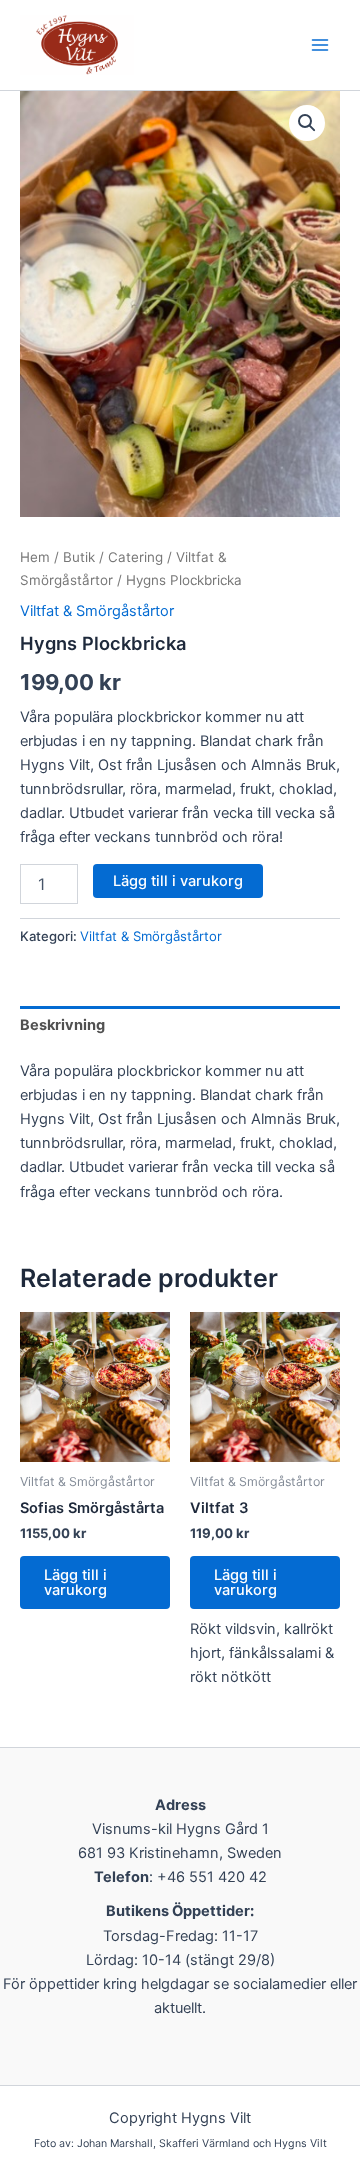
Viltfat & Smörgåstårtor (97, 611)
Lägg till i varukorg (178, 881)
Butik (79, 557)
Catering (135, 557)
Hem (35, 557)
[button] (307, 123)
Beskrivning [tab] (62, 1025)
